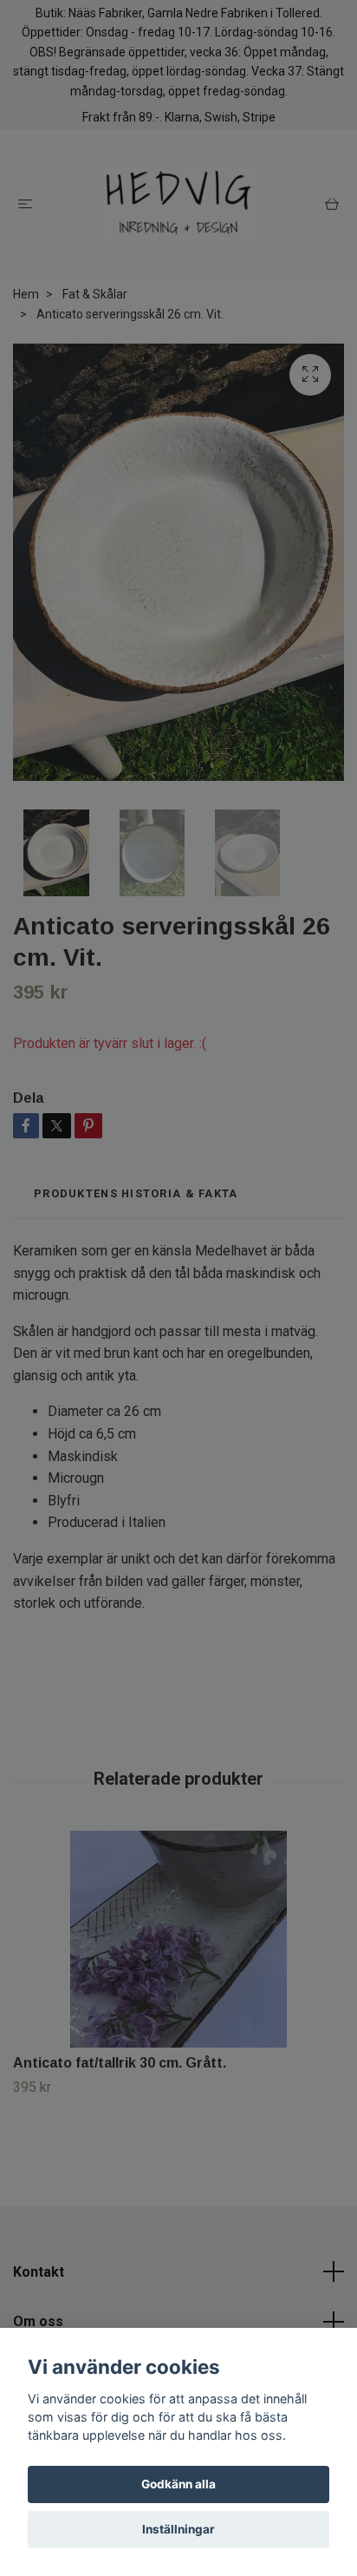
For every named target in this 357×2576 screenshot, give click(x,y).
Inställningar (178, 2529)
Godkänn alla (178, 2484)
